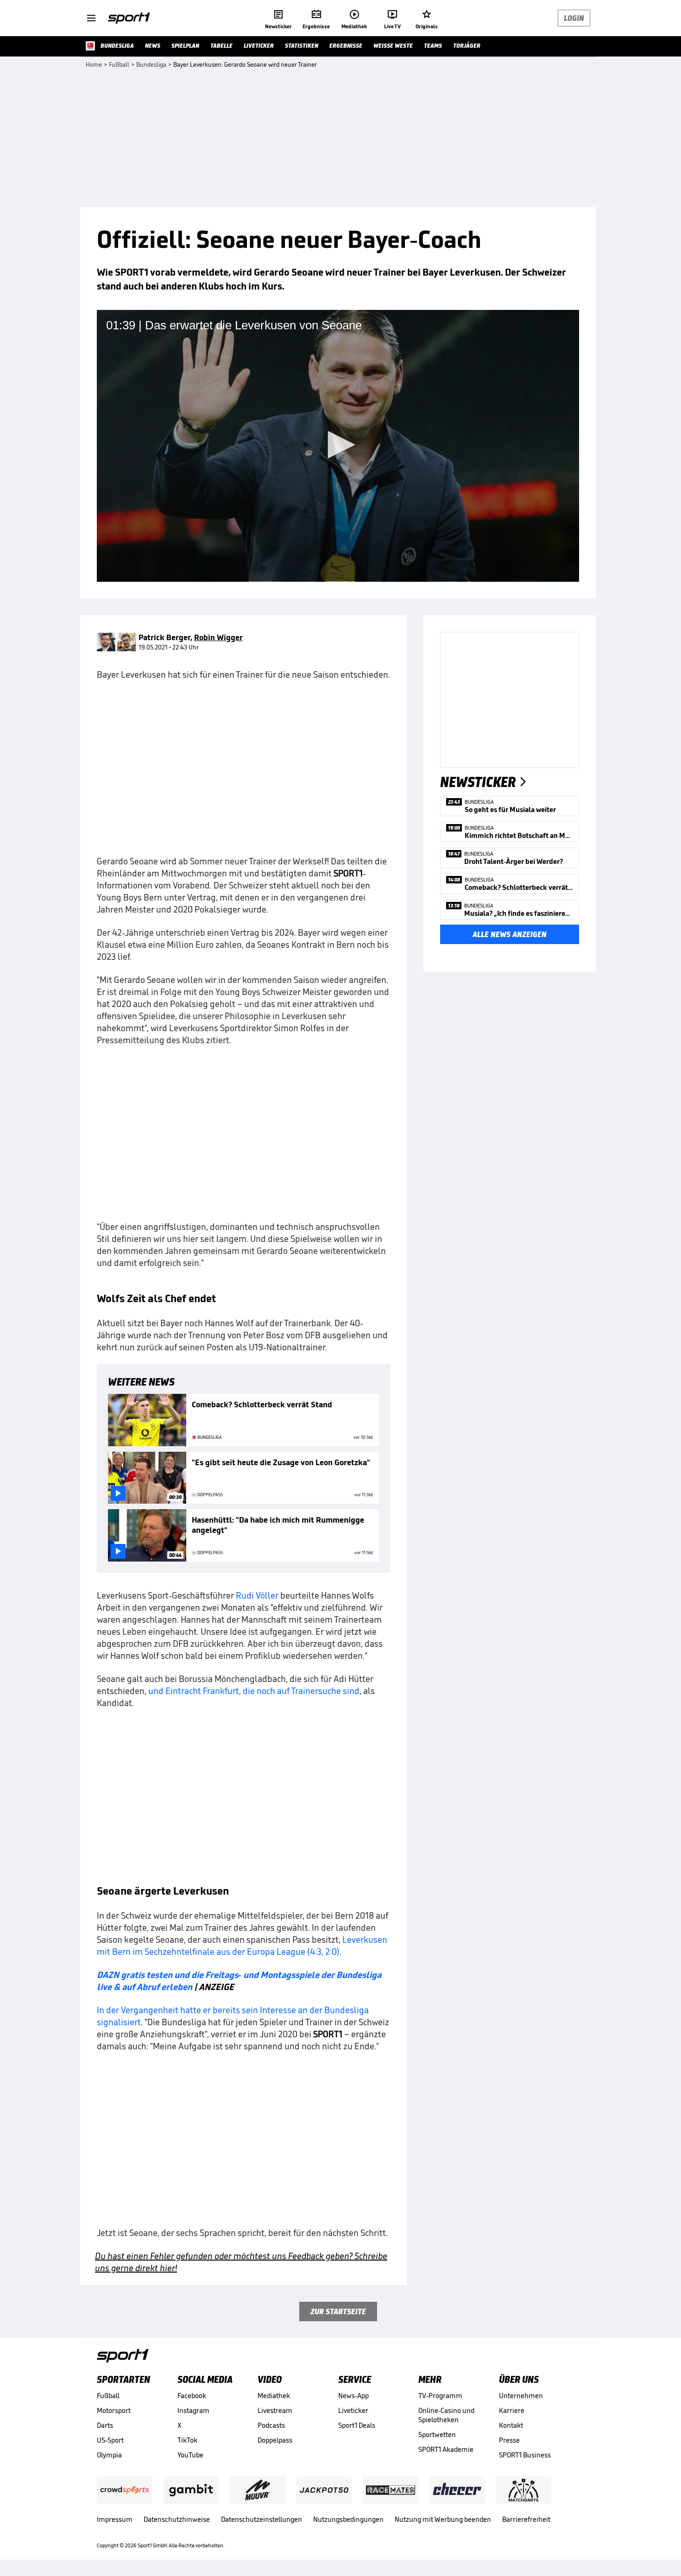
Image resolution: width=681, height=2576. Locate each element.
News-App (353, 2396)
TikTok (187, 2440)
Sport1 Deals (357, 2425)
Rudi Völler (257, 1595)
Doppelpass (275, 2440)
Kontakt (511, 2425)
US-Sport (110, 2440)
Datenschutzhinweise (177, 2519)
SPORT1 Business (525, 2455)
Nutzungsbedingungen (348, 2519)
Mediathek (274, 2396)
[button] (338, 445)
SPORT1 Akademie (446, 2449)
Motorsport (114, 2410)
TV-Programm (440, 2396)
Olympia (109, 2455)
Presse (509, 2440)
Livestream (275, 2410)
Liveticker (353, 2410)
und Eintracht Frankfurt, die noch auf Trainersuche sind (254, 1691)
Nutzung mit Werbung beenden (443, 2519)
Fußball (108, 2396)
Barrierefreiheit (526, 2519)
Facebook (192, 2396)
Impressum (115, 2519)
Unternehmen (521, 2396)
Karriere (512, 2410)
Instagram (193, 2410)
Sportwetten (437, 2434)
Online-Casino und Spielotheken (446, 2415)
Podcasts (271, 2425)
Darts (105, 2425)
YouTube (190, 2455)
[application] (338, 446)
